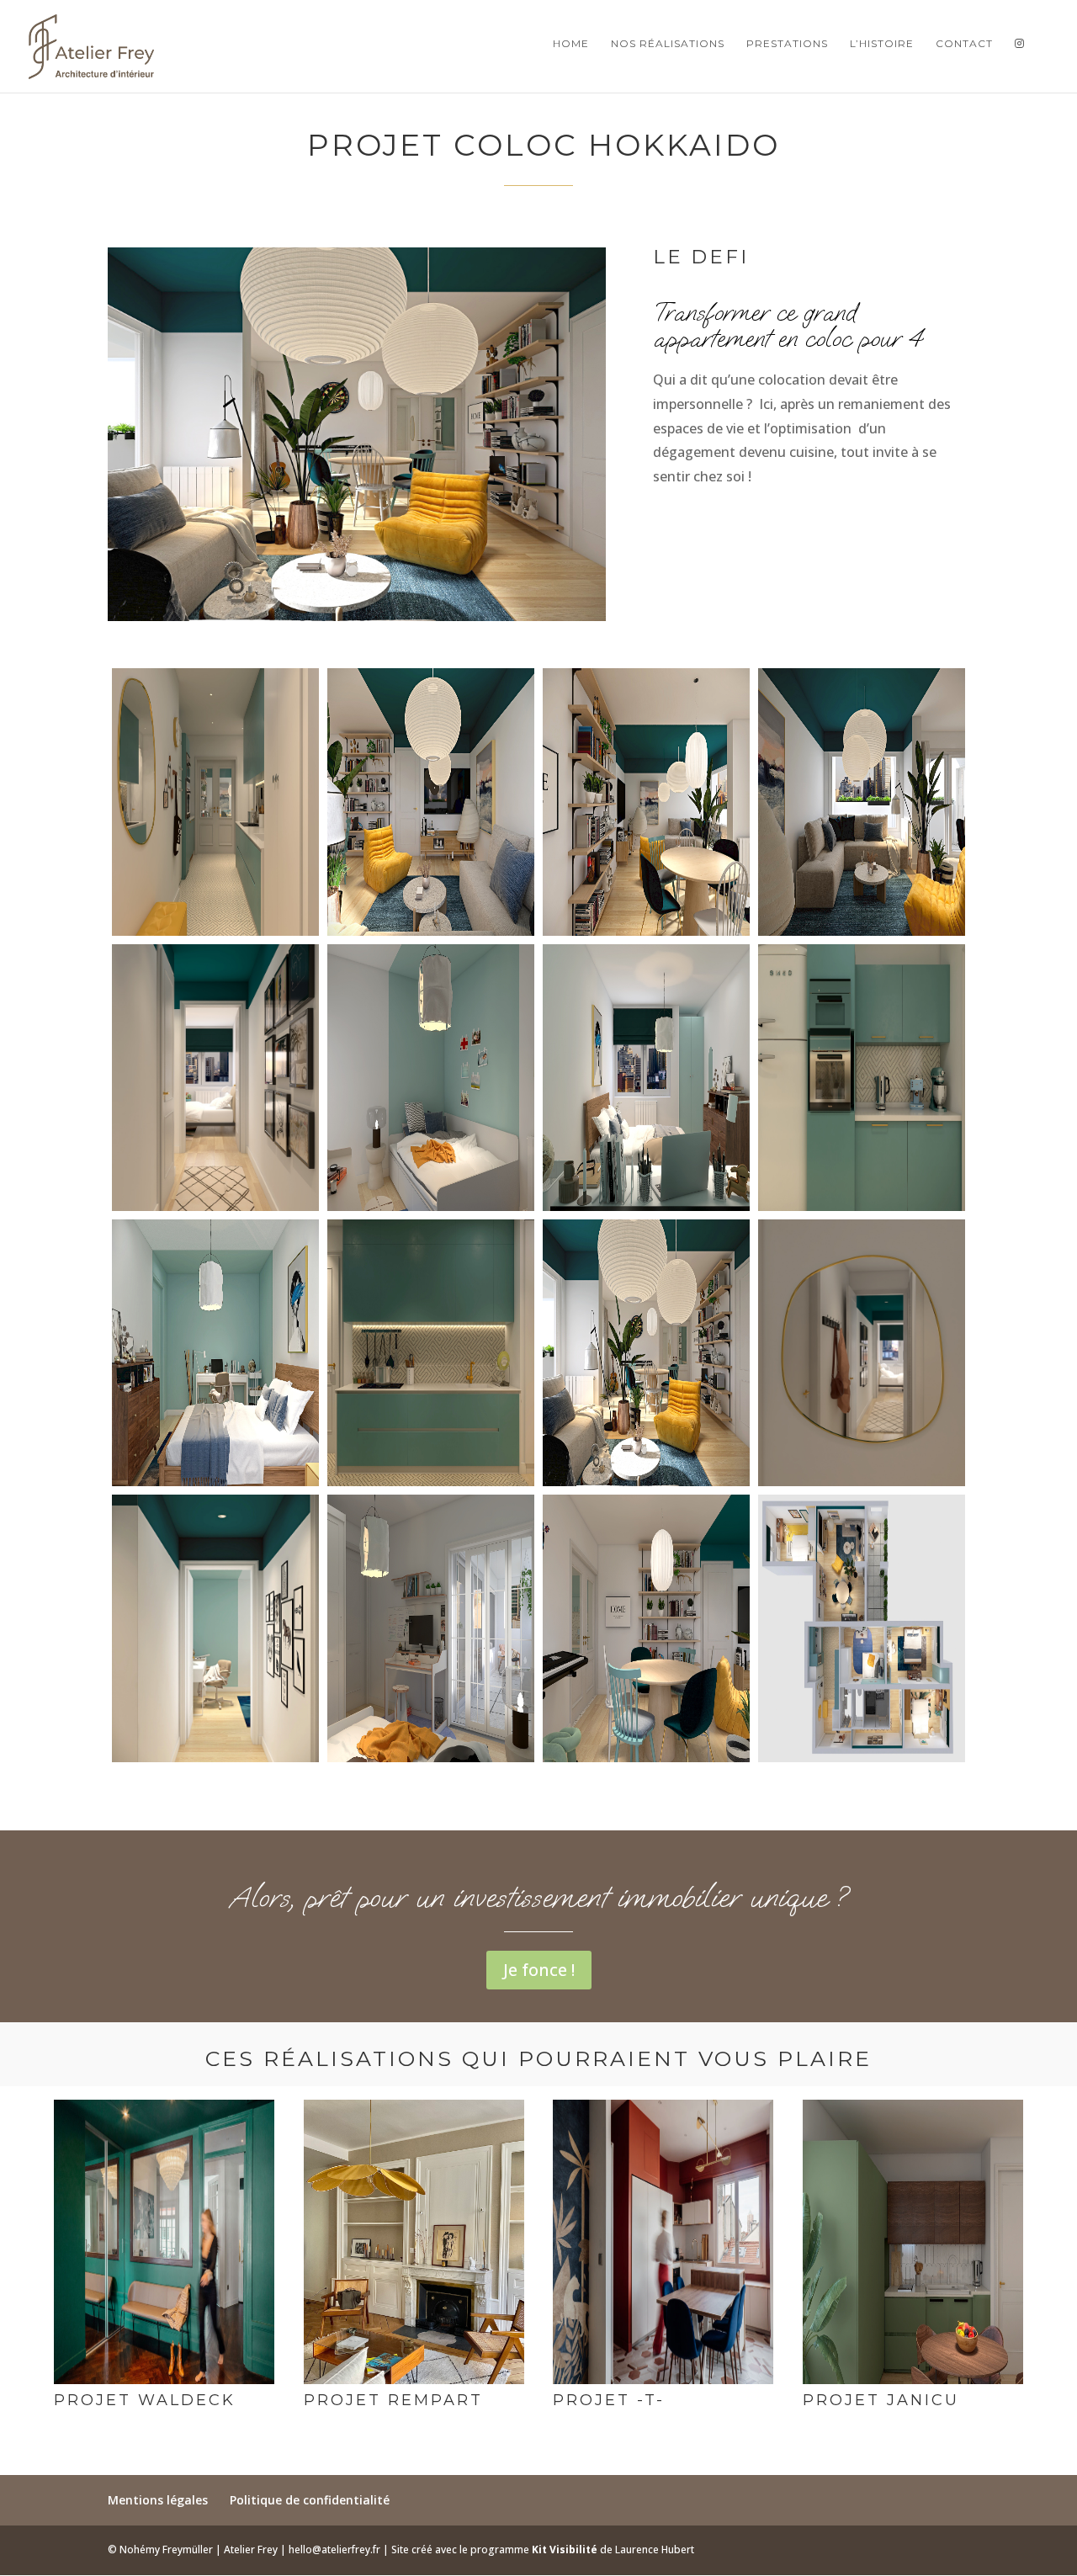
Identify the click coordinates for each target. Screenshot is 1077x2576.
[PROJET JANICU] (913, 2384)
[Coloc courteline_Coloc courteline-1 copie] (862, 1762)
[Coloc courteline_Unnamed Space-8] (215, 1211)
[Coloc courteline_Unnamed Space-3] (215, 936)
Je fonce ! (539, 1970)
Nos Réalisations (668, 44)
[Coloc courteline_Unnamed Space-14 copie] (215, 1486)
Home (571, 44)
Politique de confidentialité (310, 2500)
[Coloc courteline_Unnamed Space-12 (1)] (646, 1211)
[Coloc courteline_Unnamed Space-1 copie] (862, 1211)
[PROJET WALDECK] (164, 2384)
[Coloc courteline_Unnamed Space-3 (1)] (646, 936)
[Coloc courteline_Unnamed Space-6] (431, 936)
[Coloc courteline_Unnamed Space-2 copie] (431, 1486)
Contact (964, 44)
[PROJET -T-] (663, 2384)
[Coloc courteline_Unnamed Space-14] (862, 1486)
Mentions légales (158, 2500)
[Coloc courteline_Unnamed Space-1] (431, 1211)
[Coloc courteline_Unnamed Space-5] (431, 1762)
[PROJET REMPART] (414, 2384)
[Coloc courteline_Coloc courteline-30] (215, 1762)
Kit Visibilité (566, 2549)
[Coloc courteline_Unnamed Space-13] (646, 1762)
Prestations (787, 44)
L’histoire (882, 44)
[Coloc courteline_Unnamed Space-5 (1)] (646, 1486)
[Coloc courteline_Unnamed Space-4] (862, 936)
